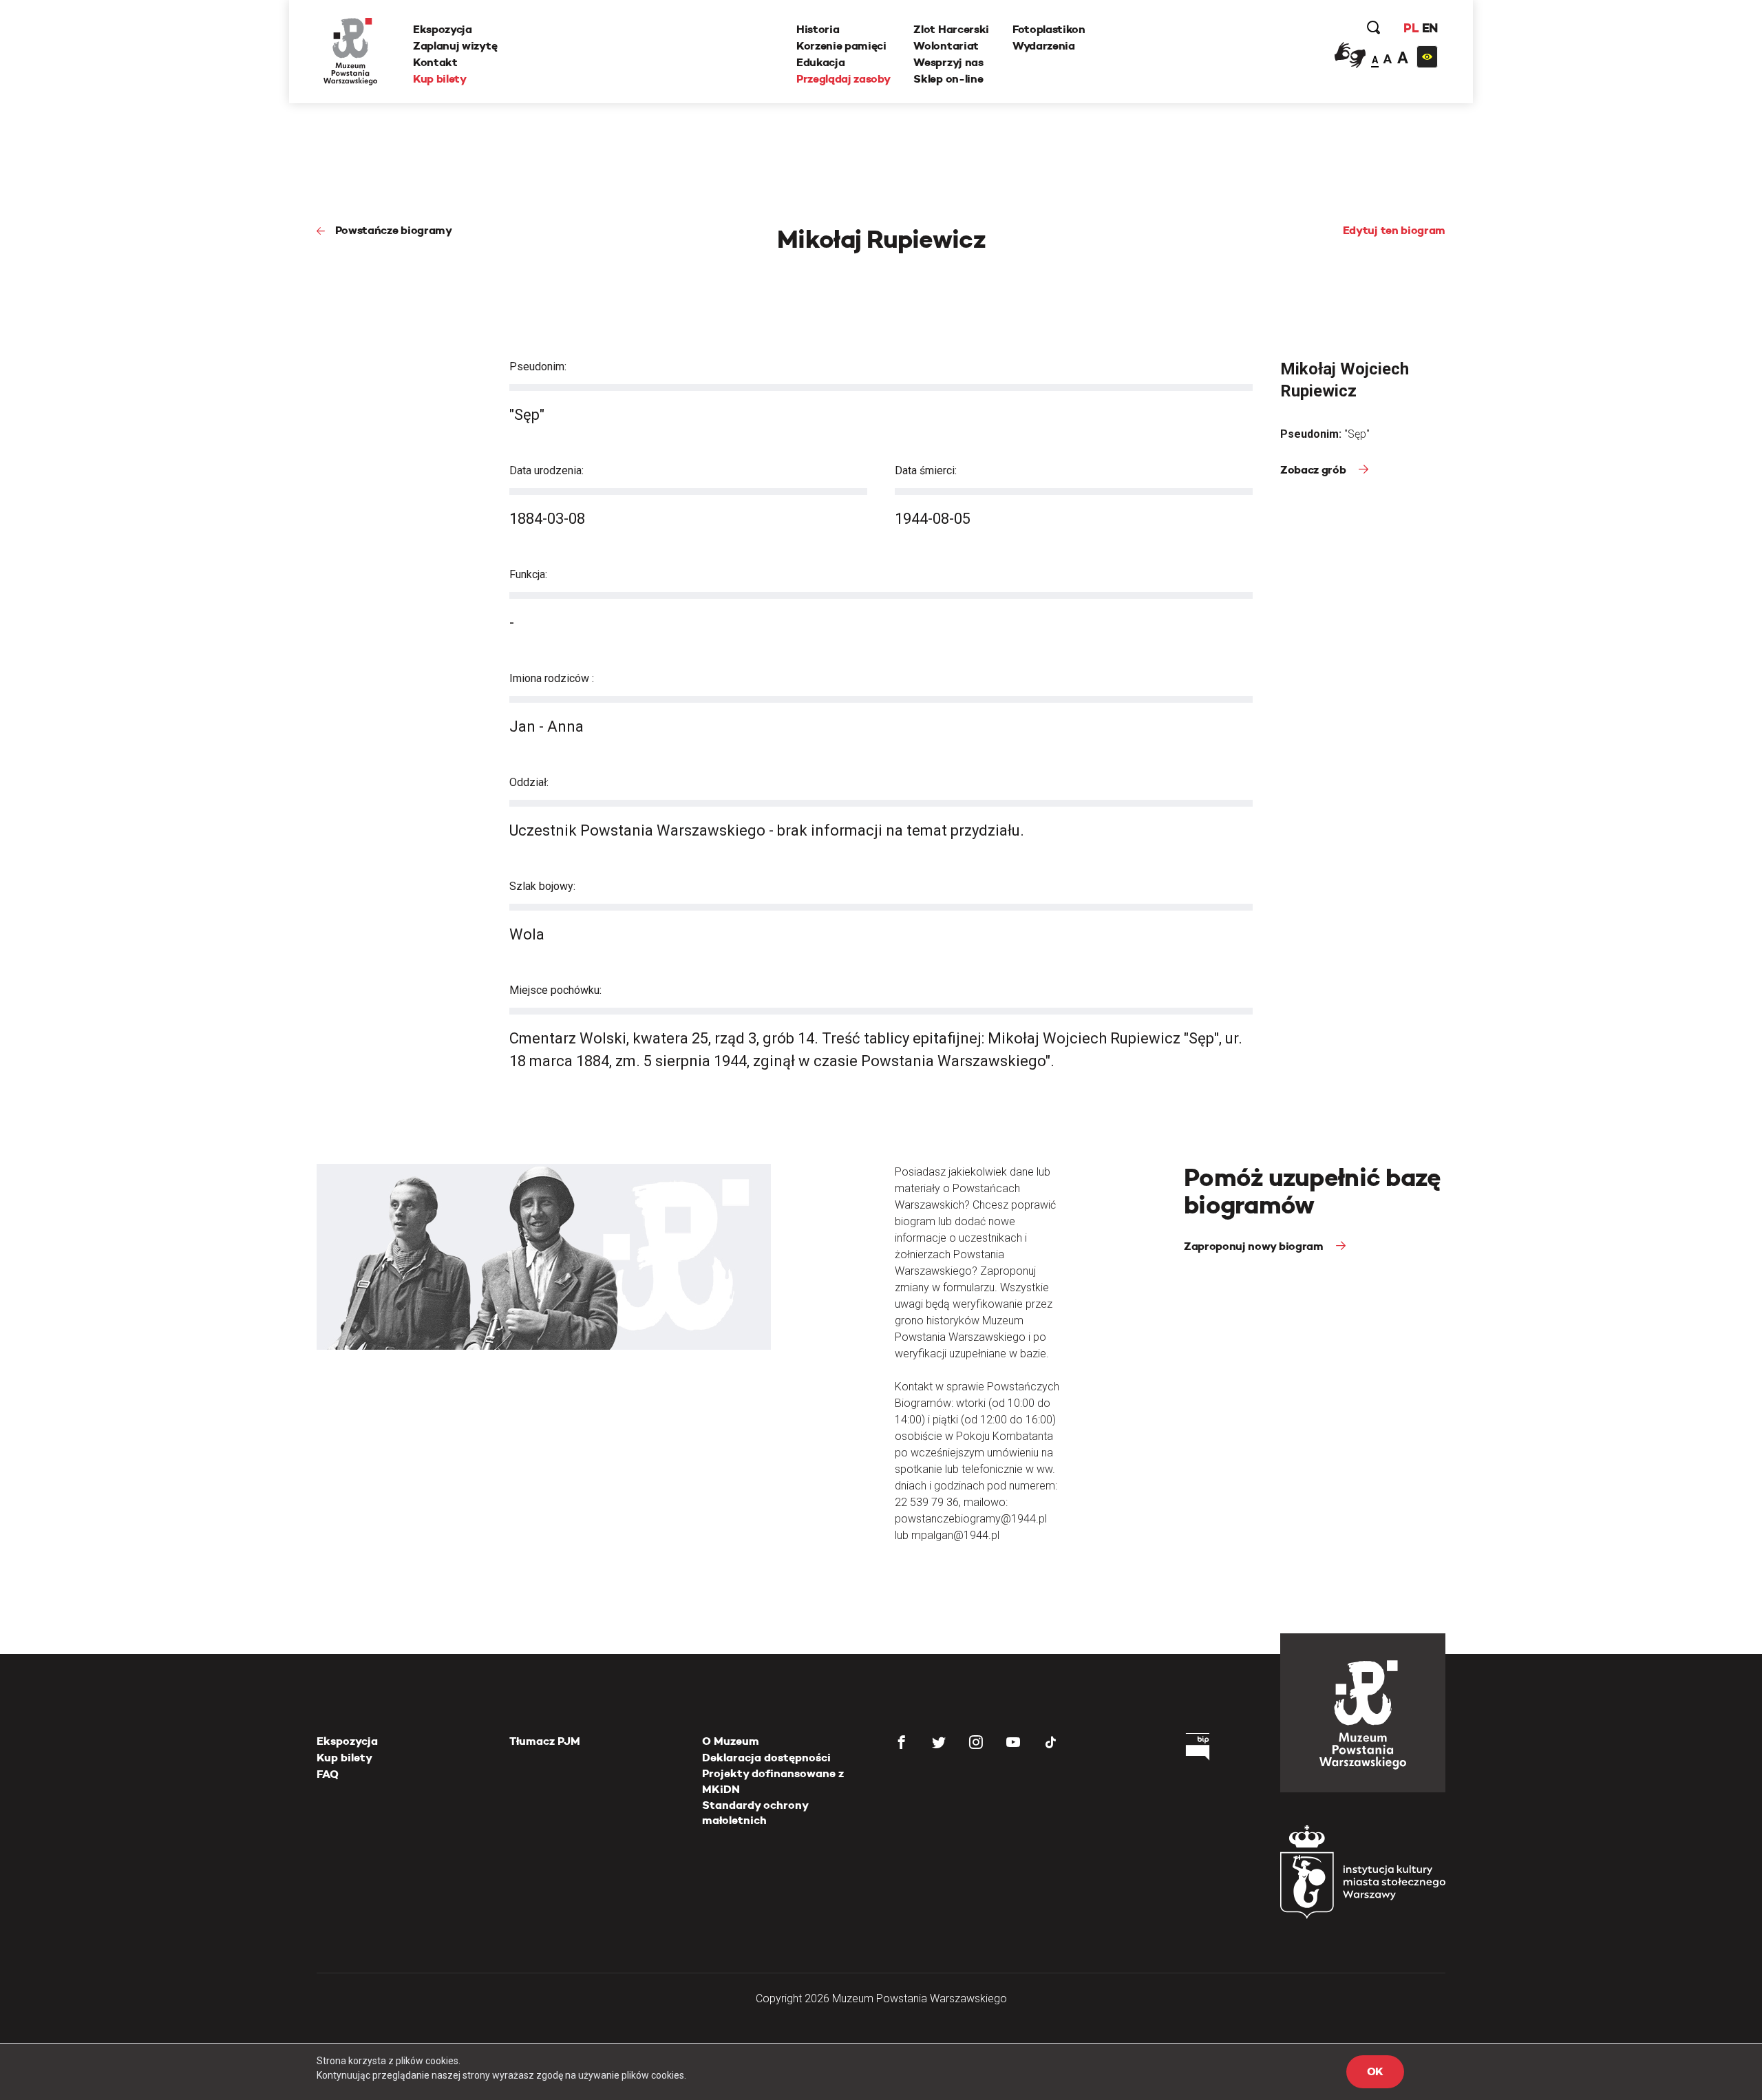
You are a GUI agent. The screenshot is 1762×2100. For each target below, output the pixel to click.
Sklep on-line (948, 79)
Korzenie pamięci (841, 46)
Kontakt (435, 62)
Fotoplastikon (1049, 29)
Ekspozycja (443, 29)
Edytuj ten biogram (1394, 230)
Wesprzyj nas (948, 62)
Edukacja (820, 62)
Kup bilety (440, 79)
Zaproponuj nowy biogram (1255, 1246)
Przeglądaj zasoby (843, 79)
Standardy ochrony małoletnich (755, 1813)
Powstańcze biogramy (394, 230)
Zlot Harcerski (951, 29)
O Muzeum (731, 1741)
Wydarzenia (1044, 46)
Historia (818, 29)
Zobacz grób (1314, 470)
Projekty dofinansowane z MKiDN (773, 1781)
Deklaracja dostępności (766, 1758)
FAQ (328, 1774)
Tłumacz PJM (545, 1741)
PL (1411, 28)
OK (1375, 2071)
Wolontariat (946, 46)
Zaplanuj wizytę (455, 46)
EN (1430, 28)
